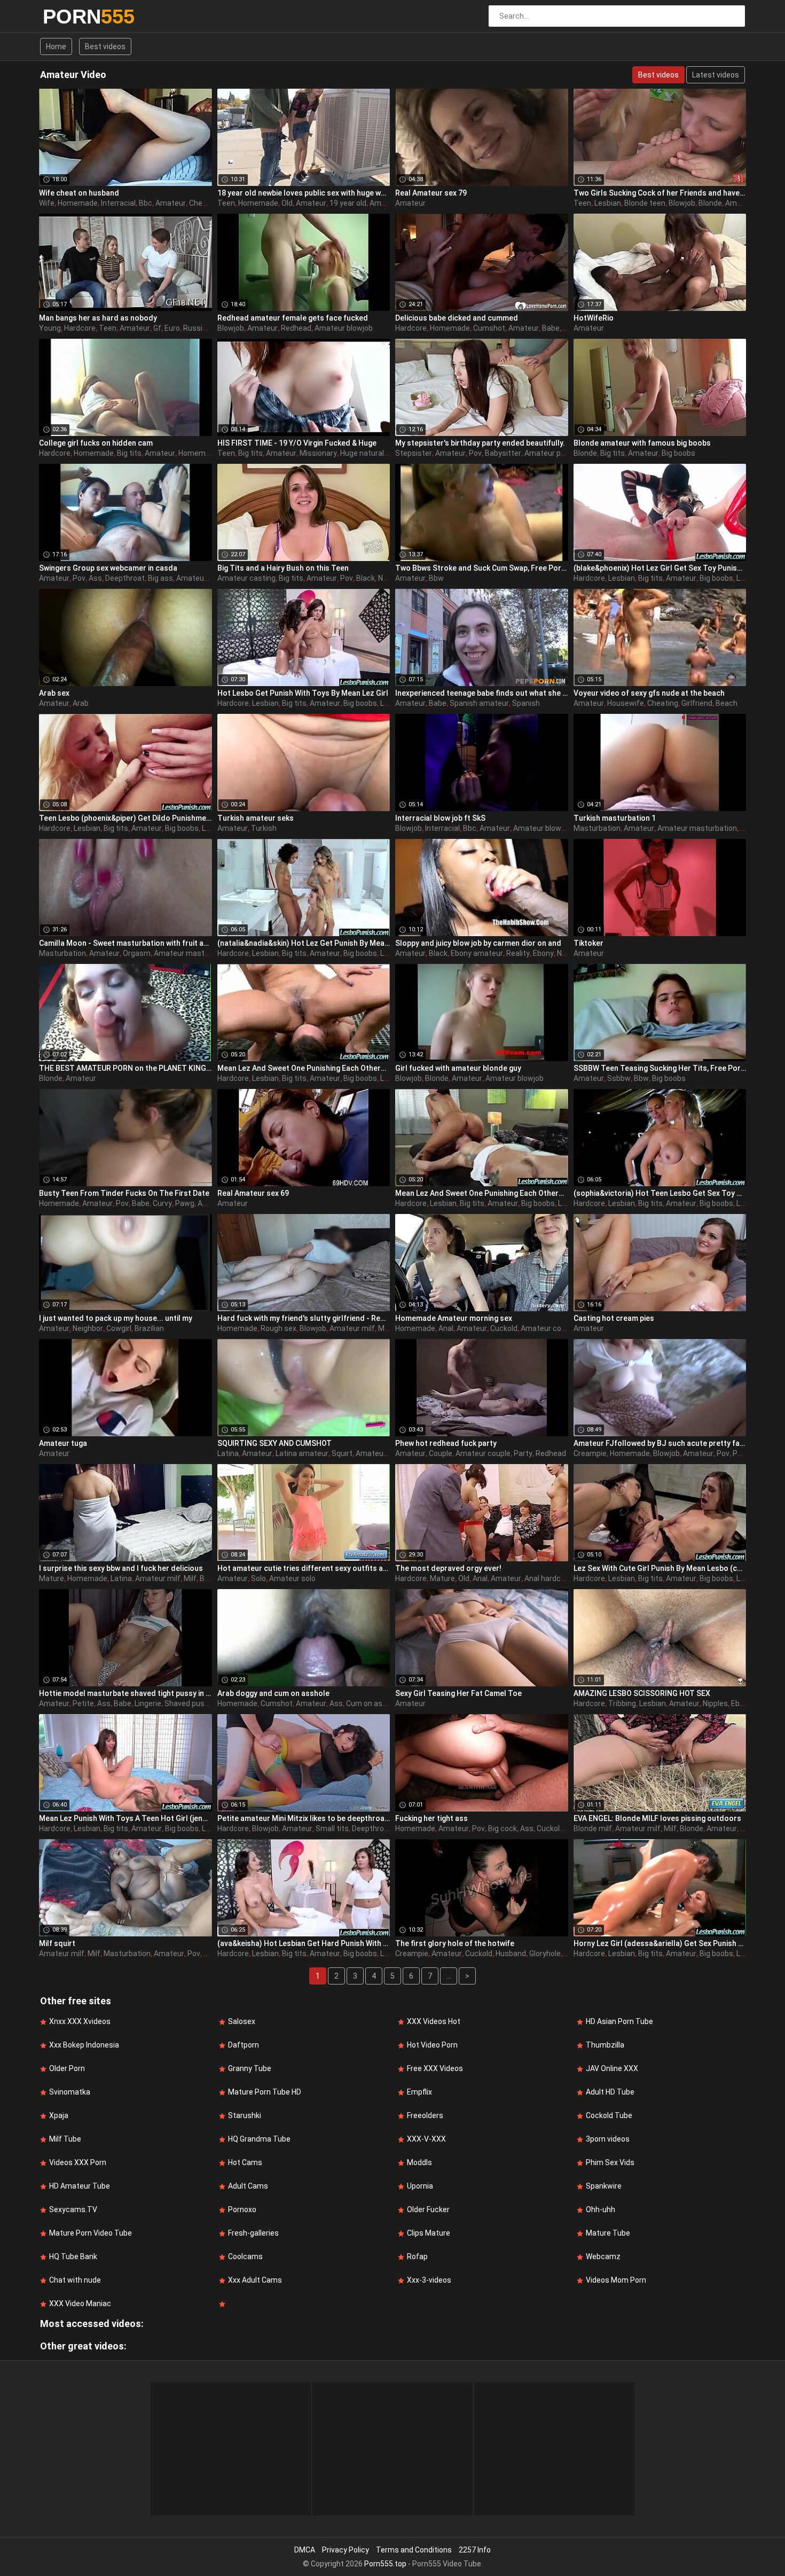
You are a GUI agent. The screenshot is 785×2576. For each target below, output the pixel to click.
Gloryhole (545, 1954)
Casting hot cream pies (614, 1318)
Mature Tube (608, 2233)
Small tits (332, 1828)
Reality (518, 953)
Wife (47, 203)
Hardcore (80, 328)
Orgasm (137, 953)
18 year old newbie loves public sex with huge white (304, 193)
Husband (511, 1954)
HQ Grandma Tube (259, 2139)
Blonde (710, 203)
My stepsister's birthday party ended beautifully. (480, 443)
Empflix (419, 2092)
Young (50, 328)
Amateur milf (352, 1328)
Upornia (420, 2186)
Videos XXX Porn (78, 2162)
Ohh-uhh (600, 2209)
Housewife (626, 703)
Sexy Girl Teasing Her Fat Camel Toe (458, 1693)
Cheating (205, 203)
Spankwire (604, 2186)
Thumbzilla (605, 2045)
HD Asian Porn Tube (619, 2021)
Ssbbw (619, 1078)
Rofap (417, 2256)
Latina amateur (302, 1453)
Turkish (264, 828)
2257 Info (475, 2550)
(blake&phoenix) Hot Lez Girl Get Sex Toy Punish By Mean (660, 568)
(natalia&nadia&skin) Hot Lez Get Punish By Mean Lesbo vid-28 (304, 943)
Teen (226, 203)
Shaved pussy (189, 1703)
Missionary (318, 453)
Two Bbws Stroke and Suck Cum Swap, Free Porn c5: (482, 568)
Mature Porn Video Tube (91, 2233)
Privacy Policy (346, 2550)
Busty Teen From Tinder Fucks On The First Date (124, 1193)
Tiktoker (588, 943)
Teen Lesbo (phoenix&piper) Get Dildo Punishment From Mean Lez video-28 (125, 818)
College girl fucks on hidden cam (96, 443)
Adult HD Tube (610, 2092)
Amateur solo (292, 1578)
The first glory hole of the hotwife (455, 1943)
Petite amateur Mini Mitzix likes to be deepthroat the (304, 1818)
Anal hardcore (548, 1578)
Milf (384, 1328)
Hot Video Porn (432, 2045)
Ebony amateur (477, 953)
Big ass (160, 578)
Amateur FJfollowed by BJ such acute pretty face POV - (660, 1443)
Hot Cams (245, 2162)
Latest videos (716, 75)
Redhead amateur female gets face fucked (293, 318)
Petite (83, 1703)
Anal (446, 1328)
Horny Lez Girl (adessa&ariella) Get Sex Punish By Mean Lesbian (660, 1943)
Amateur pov (547, 453)
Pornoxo (242, 2209)
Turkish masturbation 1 (615, 818)
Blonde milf (593, 1828)
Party (523, 1453)
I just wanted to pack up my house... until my (116, 1318)
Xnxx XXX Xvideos (80, 2021)
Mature (52, 1578)
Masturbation (597, 828)
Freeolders (425, 2115)
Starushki (245, 2115)
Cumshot (489, 328)
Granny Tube (250, 2068)
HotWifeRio (594, 318)
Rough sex (278, 1328)
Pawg (185, 1203)
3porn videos (608, 2139)
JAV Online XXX (612, 2068)
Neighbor (88, 1328)
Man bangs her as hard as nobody (98, 318)
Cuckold (504, 1328)
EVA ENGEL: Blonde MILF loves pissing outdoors (657, 1818)
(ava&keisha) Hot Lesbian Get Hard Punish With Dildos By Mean (304, 1943)
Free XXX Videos (435, 2068)
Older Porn (67, 2068)
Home (56, 46)
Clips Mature (429, 2233)
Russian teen (206, 328)
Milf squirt (57, 1943)
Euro (172, 328)
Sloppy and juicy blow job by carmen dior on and (478, 943)
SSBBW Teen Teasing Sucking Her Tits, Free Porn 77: (660, 1068)
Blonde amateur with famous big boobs (642, 443)
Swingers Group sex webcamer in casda (108, 568)
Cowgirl (119, 1328)
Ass (95, 578)
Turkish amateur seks (256, 818)
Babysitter (503, 453)
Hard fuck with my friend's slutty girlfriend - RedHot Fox (304, 1318)
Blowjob (682, 203)
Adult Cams (248, 2186)
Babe (551, 328)
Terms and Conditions (414, 2550)
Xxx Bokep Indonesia (84, 2045)
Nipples (715, 1703)
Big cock (503, 1828)
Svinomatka (70, 2092)
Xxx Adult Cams (255, 2280)
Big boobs (678, 453)
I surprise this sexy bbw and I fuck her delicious (121, 1568)
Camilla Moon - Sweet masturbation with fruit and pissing (125, 943)
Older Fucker (428, 2209)
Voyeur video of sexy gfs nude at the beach (649, 693)
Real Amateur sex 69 (253, 1193)
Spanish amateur (479, 703)
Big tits (129, 453)
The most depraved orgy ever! (448, 1568)
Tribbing (622, 1703)
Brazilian (149, 1328)
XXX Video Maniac (80, 2303)
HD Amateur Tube (80, 2186)
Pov (475, 453)
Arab (81, 703)
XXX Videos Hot (434, 2021)
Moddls (419, 2162)
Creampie (590, 1453)
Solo (258, 1578)
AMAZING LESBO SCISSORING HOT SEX (642, 1693)
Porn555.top (385, 2564)
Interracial (118, 203)
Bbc (146, 203)
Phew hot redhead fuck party (446, 1443)
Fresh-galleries (253, 2233)
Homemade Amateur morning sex (454, 1318)
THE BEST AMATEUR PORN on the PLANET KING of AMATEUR (125, 1068)
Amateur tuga (63, 1443)
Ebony (543, 953)
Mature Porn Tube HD (265, 2092)
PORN (71, 17)
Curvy (162, 1203)
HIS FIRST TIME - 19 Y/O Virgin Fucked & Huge (297, 443)
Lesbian (608, 203)
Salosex (242, 2021)
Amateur (171, 203)
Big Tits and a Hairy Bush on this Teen (283, 568)
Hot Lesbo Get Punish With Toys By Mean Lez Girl (303, 693)
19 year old (348, 203)
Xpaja (59, 2115)
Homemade (78, 203)
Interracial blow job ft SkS (440, 818)
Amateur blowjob (344, 328)
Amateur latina (381, 1453)
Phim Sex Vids (610, 2162)
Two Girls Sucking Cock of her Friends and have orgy (660, 193)
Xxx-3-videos (429, 2280)
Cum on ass (366, 1703)
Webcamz (603, 2256)
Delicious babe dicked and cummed (457, 318)
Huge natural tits (369, 453)
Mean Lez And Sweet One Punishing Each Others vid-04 (304, 1068)
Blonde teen (645, 203)
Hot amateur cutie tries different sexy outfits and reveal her (304, 1568)
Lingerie (148, 1703)
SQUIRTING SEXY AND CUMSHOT (274, 1443)
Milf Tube (65, 2139)
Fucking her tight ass (431, 1818)
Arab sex (54, 693)
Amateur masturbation (697, 828)
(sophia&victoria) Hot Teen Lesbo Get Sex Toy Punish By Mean (660, 1193)
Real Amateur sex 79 (431, 193)
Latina (228, 1453)
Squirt (342, 1453)
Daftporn (244, 2045)
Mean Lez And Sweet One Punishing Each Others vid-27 (482, 1193)
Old (287, 203)
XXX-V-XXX (426, 2139)
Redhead (296, 328)
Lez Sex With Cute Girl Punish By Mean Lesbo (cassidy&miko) (660, 1568)
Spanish (526, 703)
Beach (727, 703)
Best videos (105, 46)
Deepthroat (125, 578)
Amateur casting (246, 578)
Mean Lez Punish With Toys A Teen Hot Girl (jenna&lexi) (125, 1818)
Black (366, 578)
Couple (441, 1453)
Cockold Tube (609, 2115)
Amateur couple (548, 1328)
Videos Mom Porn (616, 2280)
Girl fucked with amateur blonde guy (458, 1068)
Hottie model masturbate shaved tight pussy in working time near (125, 1693)
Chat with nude (75, 2280)
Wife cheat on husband (79, 193)
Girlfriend (697, 703)
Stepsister (414, 453)
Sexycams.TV (73, 2209)
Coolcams (245, 2256)
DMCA (305, 2550)
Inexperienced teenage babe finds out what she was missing (482, 693)
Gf (157, 328)
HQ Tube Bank (73, 2256)
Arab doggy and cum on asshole (273, 1693)
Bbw (436, 578)
